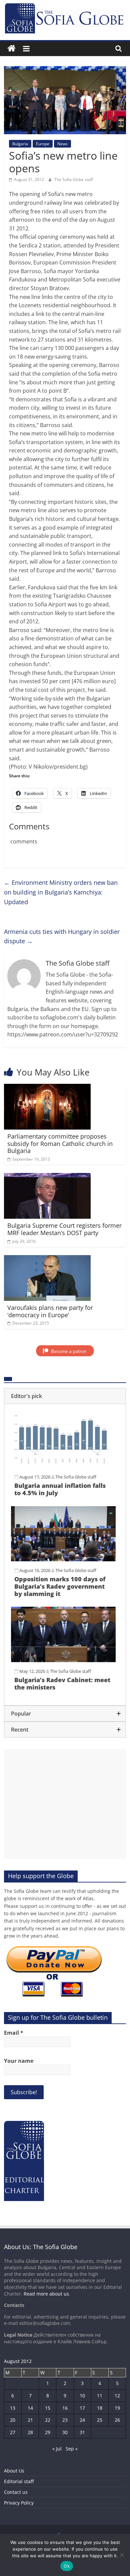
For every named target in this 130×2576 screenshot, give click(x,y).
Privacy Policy (19, 2503)
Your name (19, 2061)
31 (82, 2432)
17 (82, 2408)
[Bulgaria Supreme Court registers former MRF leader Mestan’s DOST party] (47, 1177)
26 (117, 2420)
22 (48, 2420)
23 (65, 2420)
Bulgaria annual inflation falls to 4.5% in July (60, 1489)
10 (82, 2396)
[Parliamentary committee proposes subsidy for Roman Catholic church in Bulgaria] (47, 1088)
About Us (14, 2471)
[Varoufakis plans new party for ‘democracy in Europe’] (47, 1259)
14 (30, 2408)
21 (30, 2420)
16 (65, 2408)
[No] (122, 2555)
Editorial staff (19, 2481)
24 (82, 2420)
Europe (43, 144)
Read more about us (46, 2294)
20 (13, 2420)
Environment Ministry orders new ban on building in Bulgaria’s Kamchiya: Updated (61, 892)
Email (14, 2033)
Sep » (72, 2449)
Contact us (16, 2492)
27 (13, 2432)
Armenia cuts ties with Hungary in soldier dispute (62, 936)
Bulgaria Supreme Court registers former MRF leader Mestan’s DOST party (64, 1229)
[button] (65, 1396)
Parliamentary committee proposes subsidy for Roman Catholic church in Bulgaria (60, 1143)
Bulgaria (20, 144)
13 (13, 2408)
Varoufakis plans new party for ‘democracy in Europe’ (50, 1311)
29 (48, 2432)
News (62, 144)
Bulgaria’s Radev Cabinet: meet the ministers (62, 1683)
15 (48, 2408)
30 (65, 2432)
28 (30, 2432)
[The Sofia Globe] (11, 49)
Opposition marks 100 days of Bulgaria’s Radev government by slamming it (60, 1586)
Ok (67, 2566)
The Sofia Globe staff (74, 179)
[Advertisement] (65, 1804)
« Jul (57, 2449)
